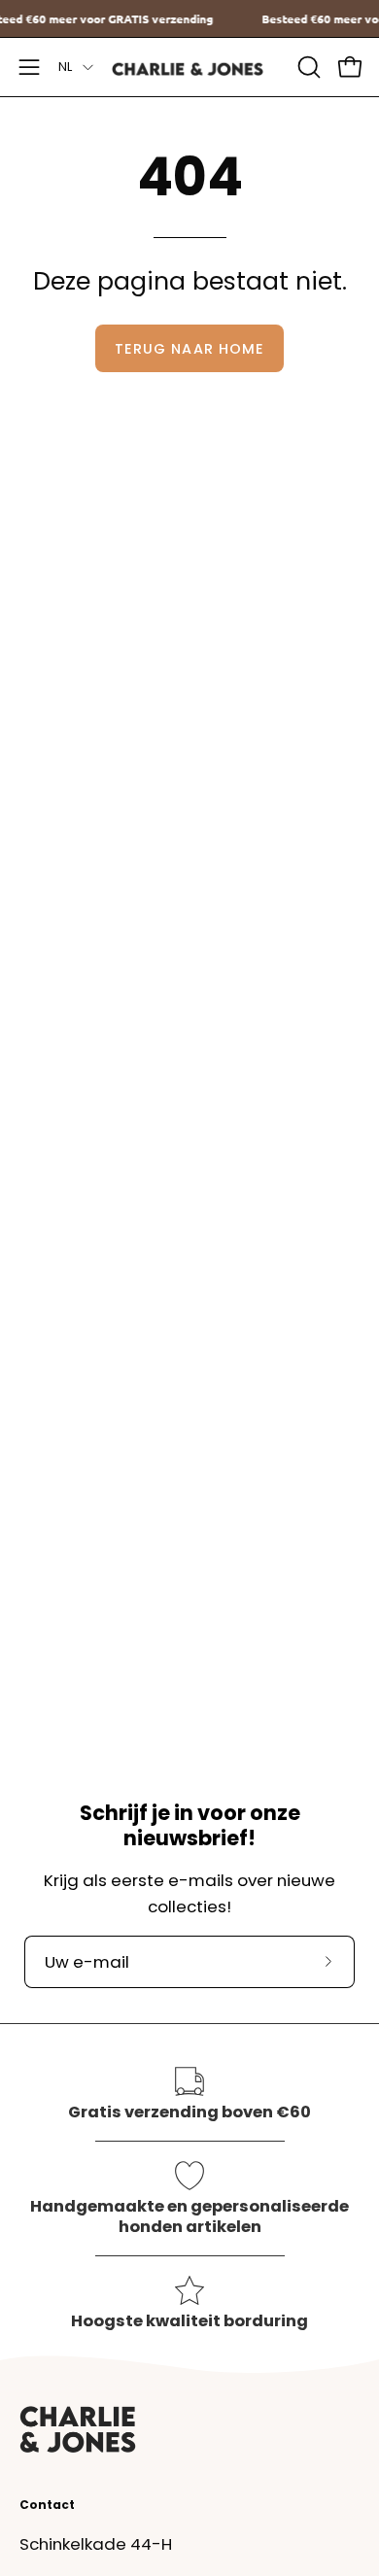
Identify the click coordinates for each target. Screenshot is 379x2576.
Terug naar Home (189, 349)
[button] (307, 67)
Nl (66, 67)
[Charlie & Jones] (189, 68)
